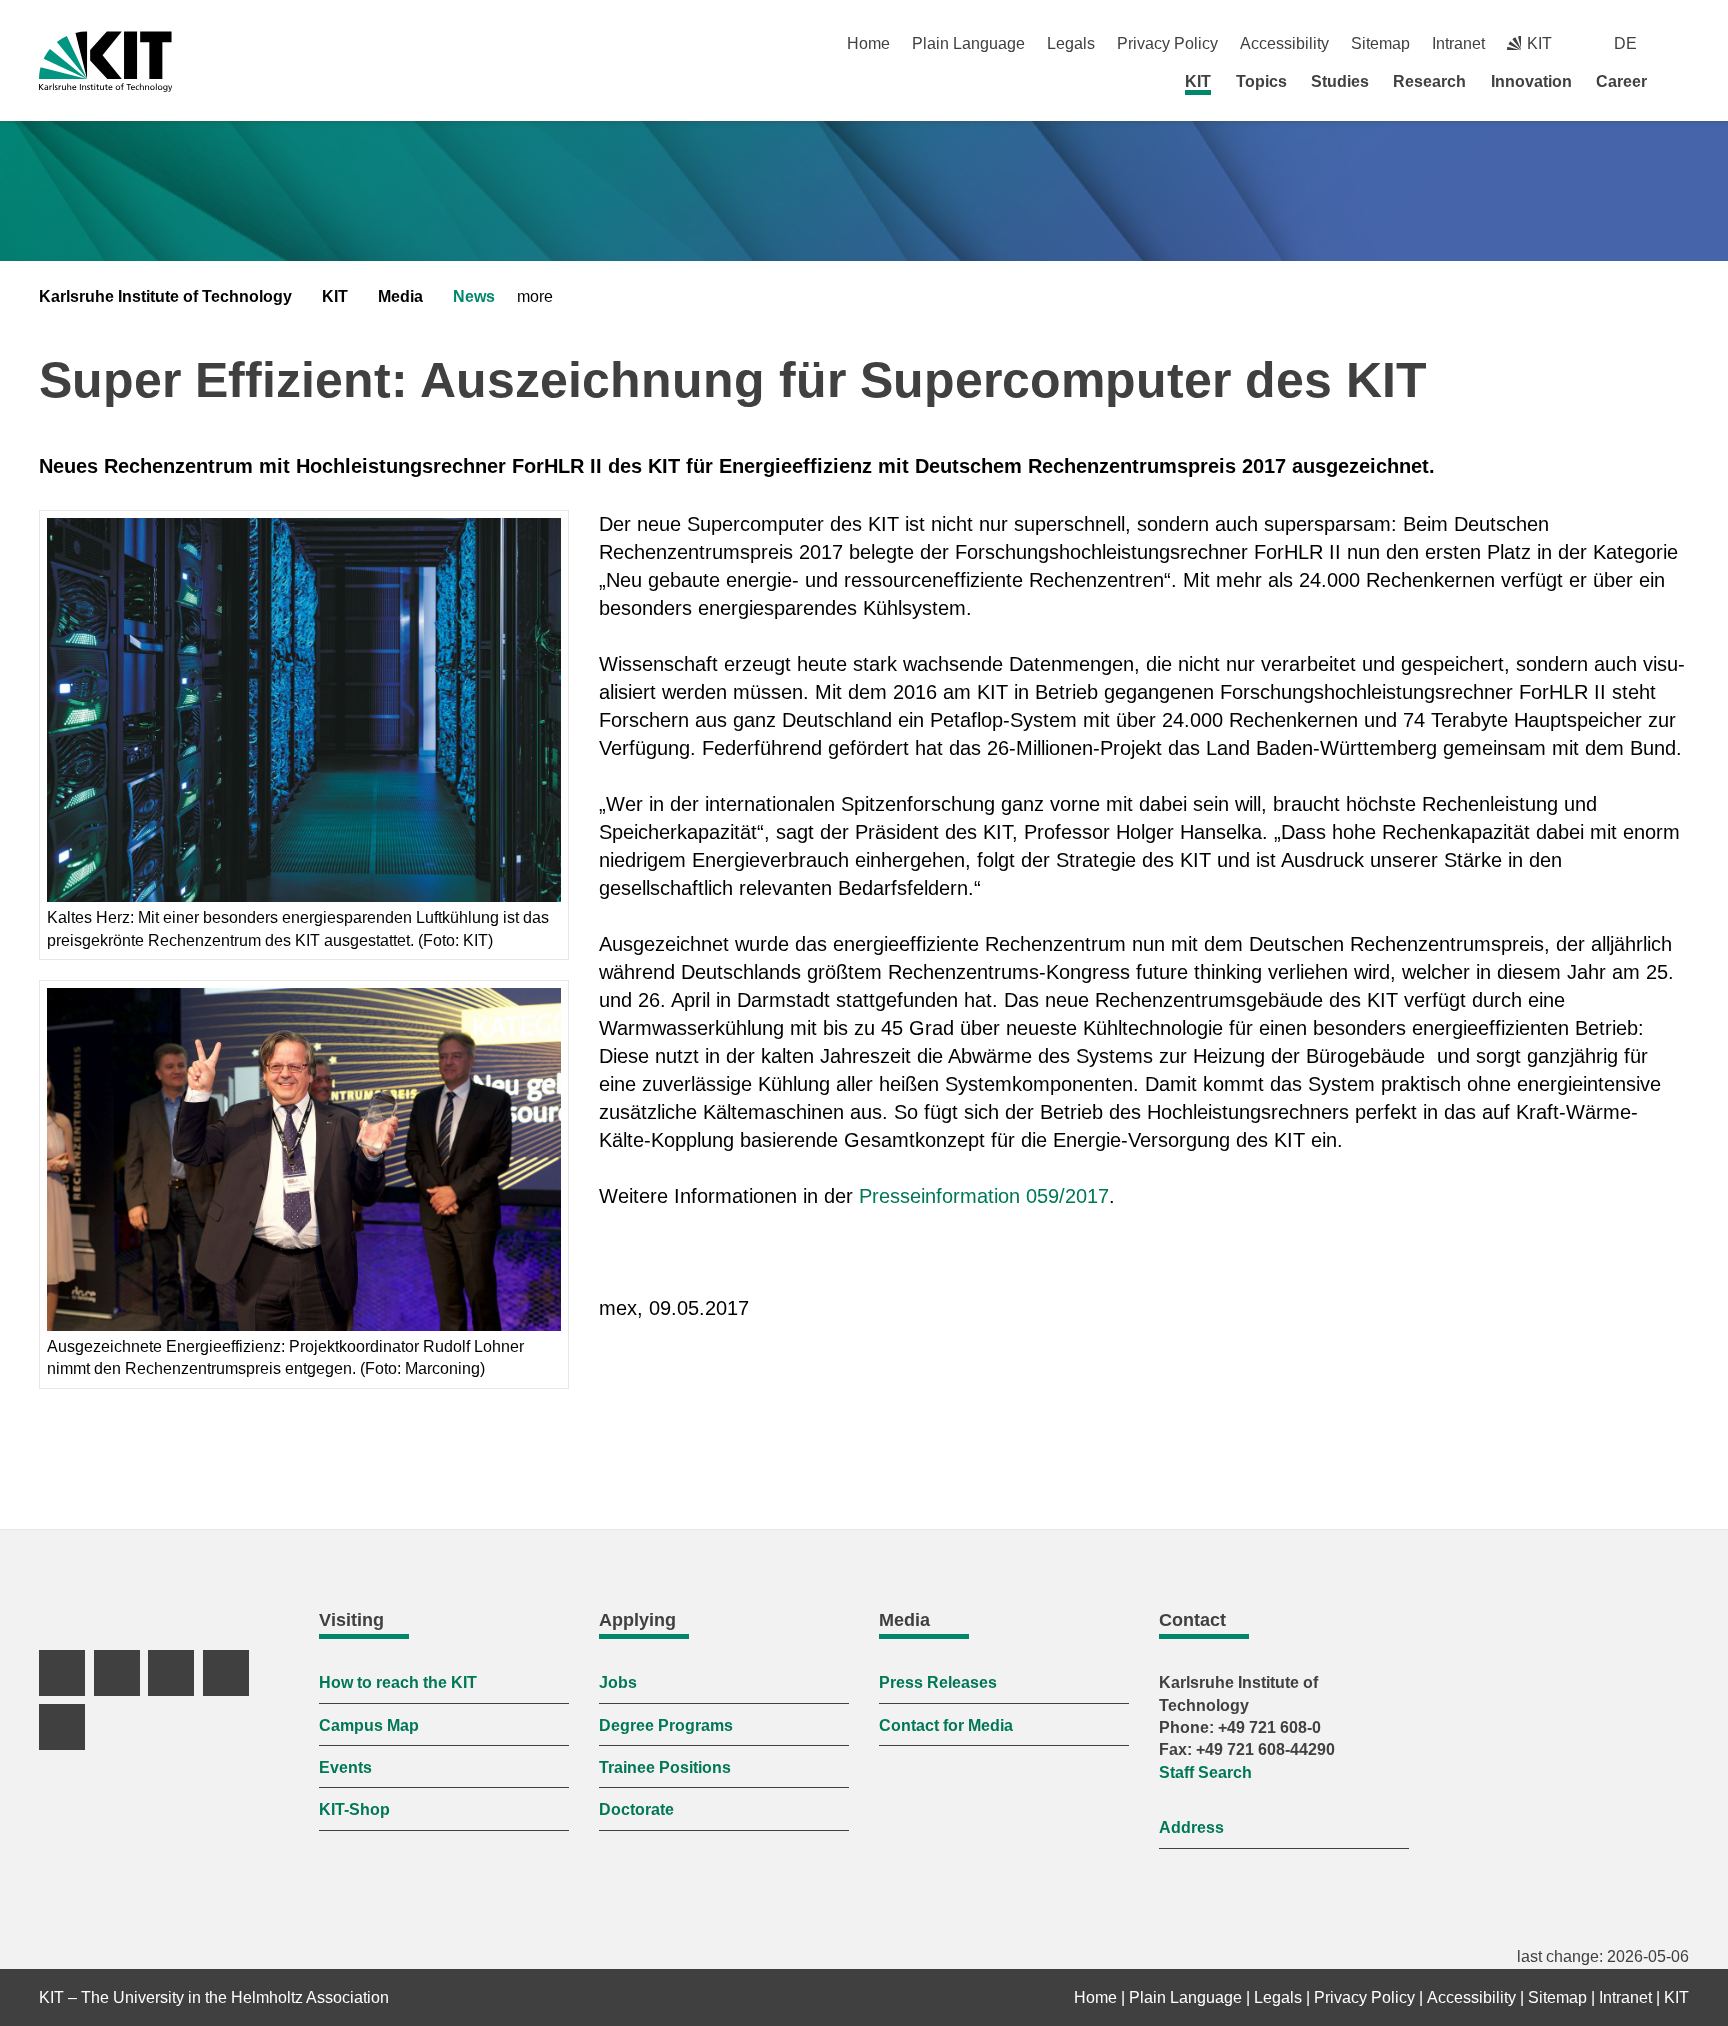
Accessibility (1284, 43)
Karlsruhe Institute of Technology (165, 296)
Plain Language (968, 43)
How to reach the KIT (398, 1682)
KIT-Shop (354, 1809)
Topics (1261, 81)
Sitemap (1380, 43)
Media (400, 296)
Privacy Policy (1167, 43)
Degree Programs (666, 1725)
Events (345, 1767)
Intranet (1458, 43)
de (1625, 43)
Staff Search (1205, 1772)
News (474, 296)
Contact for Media (946, 1725)
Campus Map (369, 1725)
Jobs (618, 1682)
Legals (1071, 43)
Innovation (1531, 81)
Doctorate (636, 1809)
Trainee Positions (665, 1767)
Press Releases (938, 1682)
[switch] (1681, 43)
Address (1191, 1827)
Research (1429, 81)
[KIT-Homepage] (105, 61)
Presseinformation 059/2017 (984, 1196)
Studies (1340, 81)
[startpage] (1682, 81)
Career (1621, 81)
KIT (1198, 81)
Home (868, 43)
